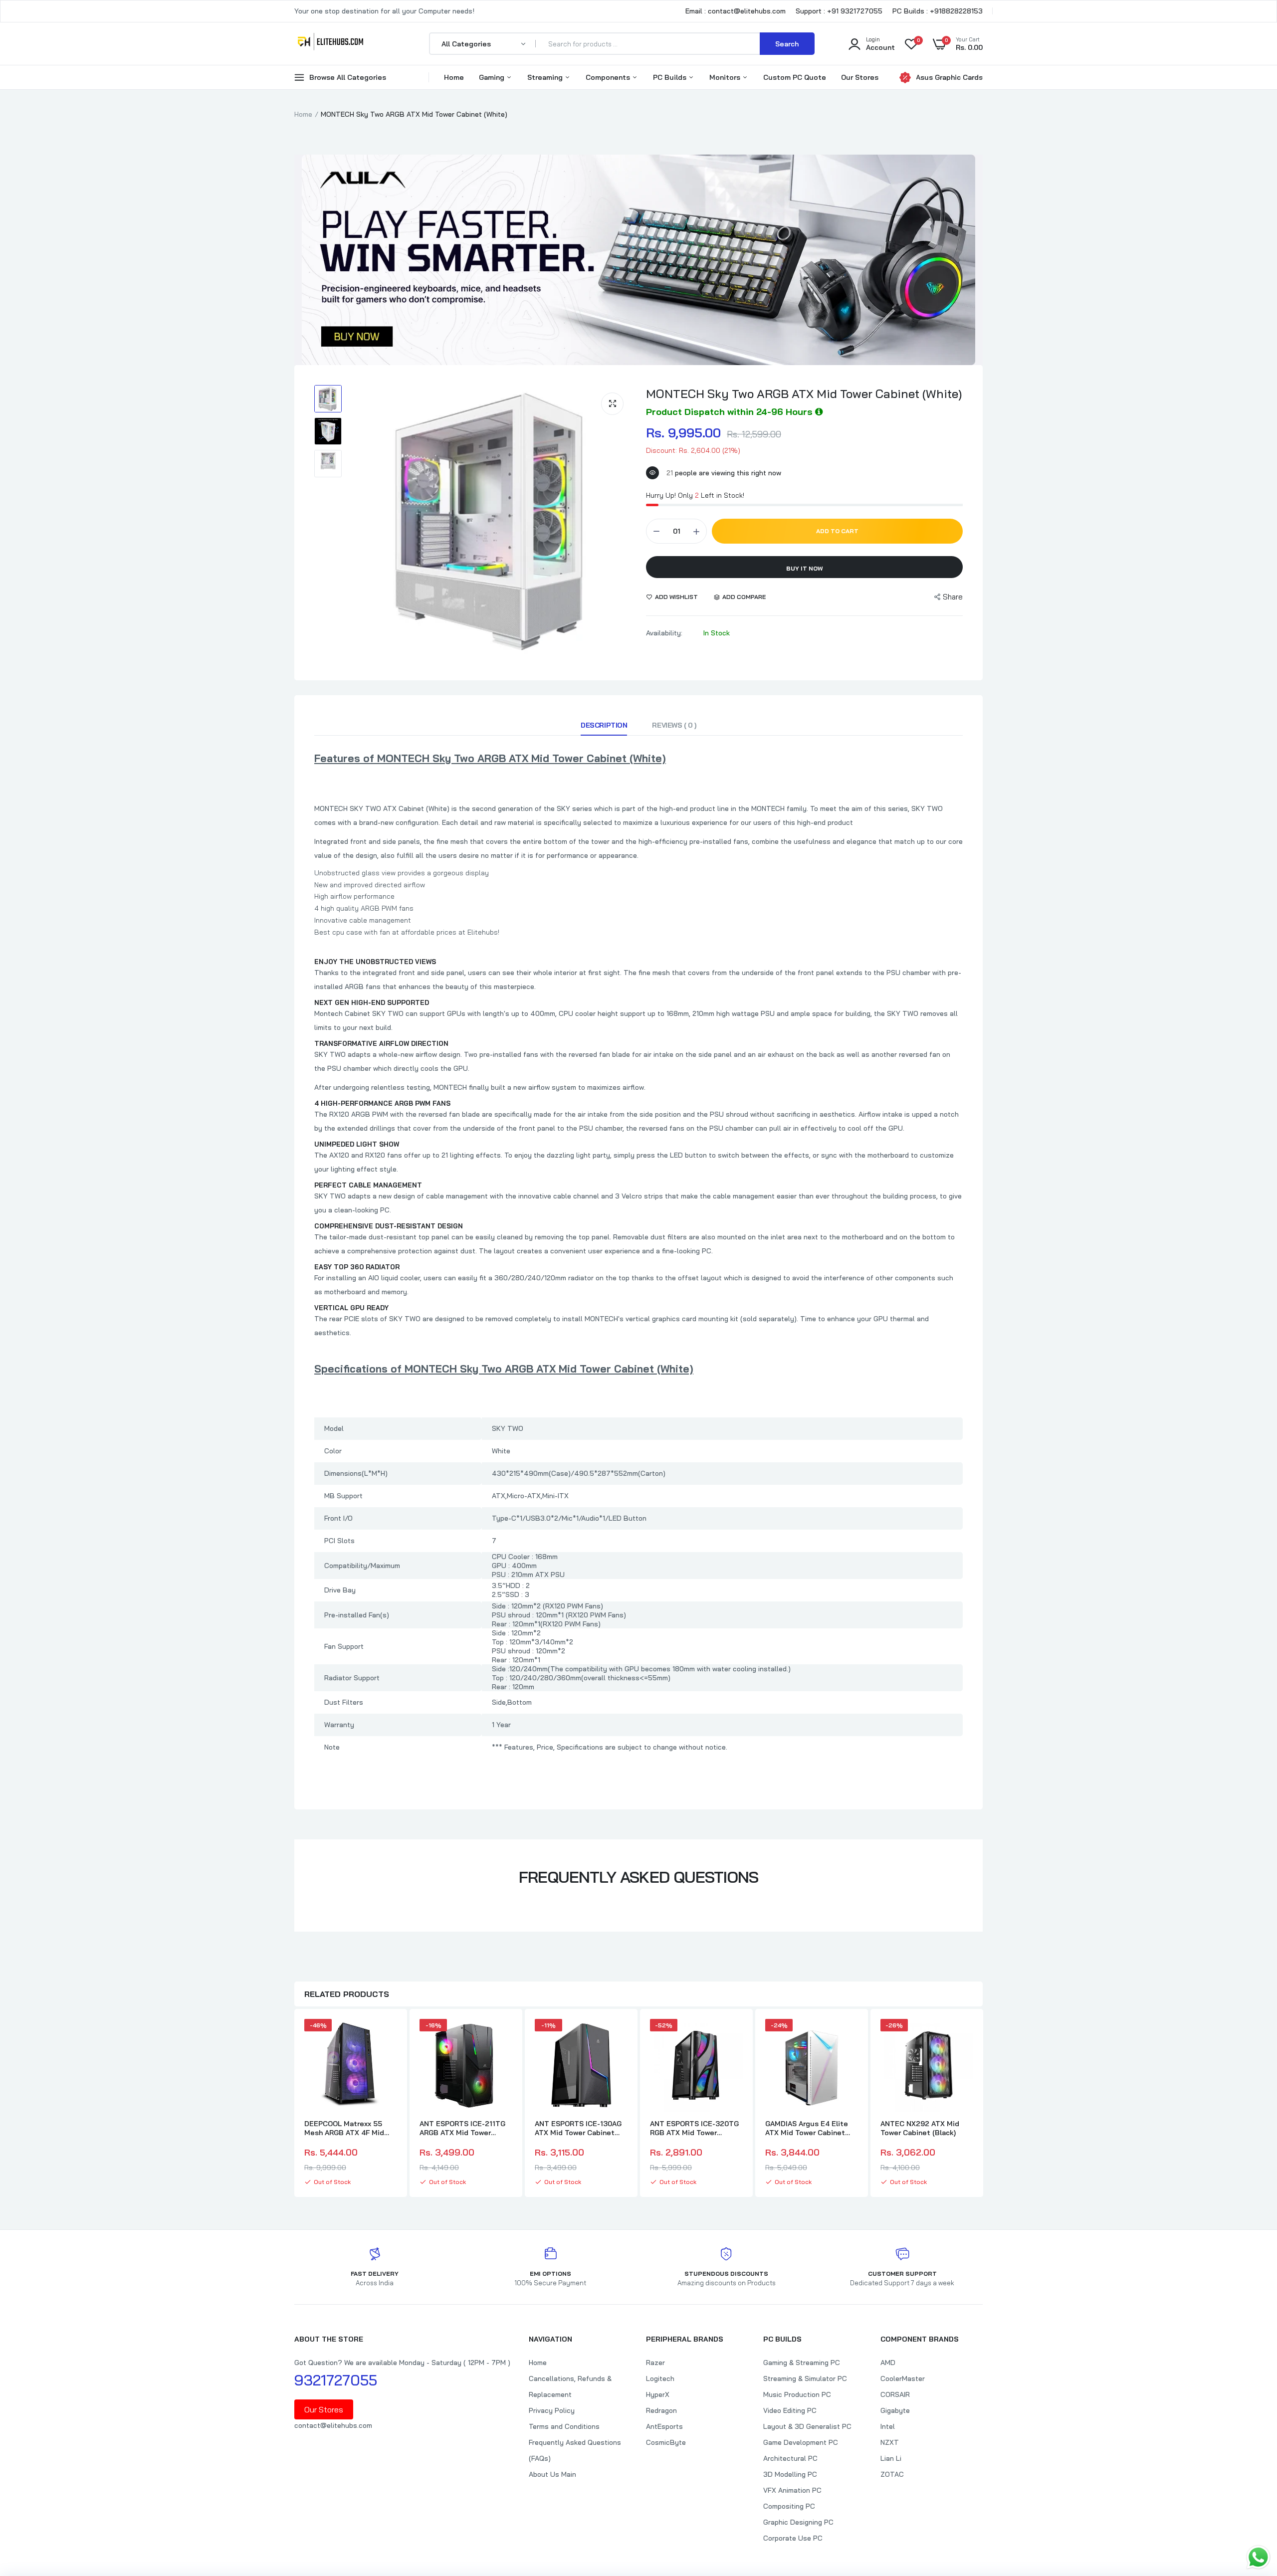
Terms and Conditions (564, 2426)
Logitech (660, 2378)
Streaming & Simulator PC (805, 2378)
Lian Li (891, 2458)
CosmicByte (666, 2442)
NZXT (890, 2442)
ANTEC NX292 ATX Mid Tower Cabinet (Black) (920, 2128)
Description (604, 725)
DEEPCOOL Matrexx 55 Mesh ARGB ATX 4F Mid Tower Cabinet (344, 2128)
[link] (388, 2035)
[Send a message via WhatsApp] (1258, 2557)
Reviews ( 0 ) (674, 725)
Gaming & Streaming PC (802, 2363)
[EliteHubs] (330, 43)
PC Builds (671, 77)
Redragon (661, 2410)
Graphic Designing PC (798, 2522)
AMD (888, 2363)
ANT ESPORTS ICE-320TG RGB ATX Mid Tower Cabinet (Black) (694, 2128)
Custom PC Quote (795, 77)
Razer (655, 2363)
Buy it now (805, 568)
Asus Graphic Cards (949, 77)
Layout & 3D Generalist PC (807, 2426)
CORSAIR (895, 2394)
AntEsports (664, 2426)
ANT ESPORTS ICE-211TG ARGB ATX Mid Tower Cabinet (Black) (462, 2128)
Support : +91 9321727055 (839, 11)
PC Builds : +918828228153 (938, 11)
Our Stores (860, 77)
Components (609, 77)
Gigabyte (895, 2410)
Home (454, 77)
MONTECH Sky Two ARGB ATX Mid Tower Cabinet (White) (804, 394)
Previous (294, 2104)
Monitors (726, 77)
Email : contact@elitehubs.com (736, 11)
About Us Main (552, 2474)
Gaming (493, 77)
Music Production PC (797, 2394)
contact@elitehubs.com (333, 2425)
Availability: (664, 633)
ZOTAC (892, 2474)
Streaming (546, 77)
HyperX (658, 2394)
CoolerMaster (903, 2378)
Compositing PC (789, 2506)
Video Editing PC (790, 2410)
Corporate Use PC (793, 2538)
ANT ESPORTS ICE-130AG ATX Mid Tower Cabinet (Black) (578, 2128)
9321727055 (336, 2380)
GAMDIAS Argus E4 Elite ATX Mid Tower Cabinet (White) (807, 2128)
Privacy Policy (552, 2410)
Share (953, 597)
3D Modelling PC (790, 2474)
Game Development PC (801, 2442)
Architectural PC (790, 2458)
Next (983, 2104)
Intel (888, 2426)
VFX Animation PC (792, 2490)
